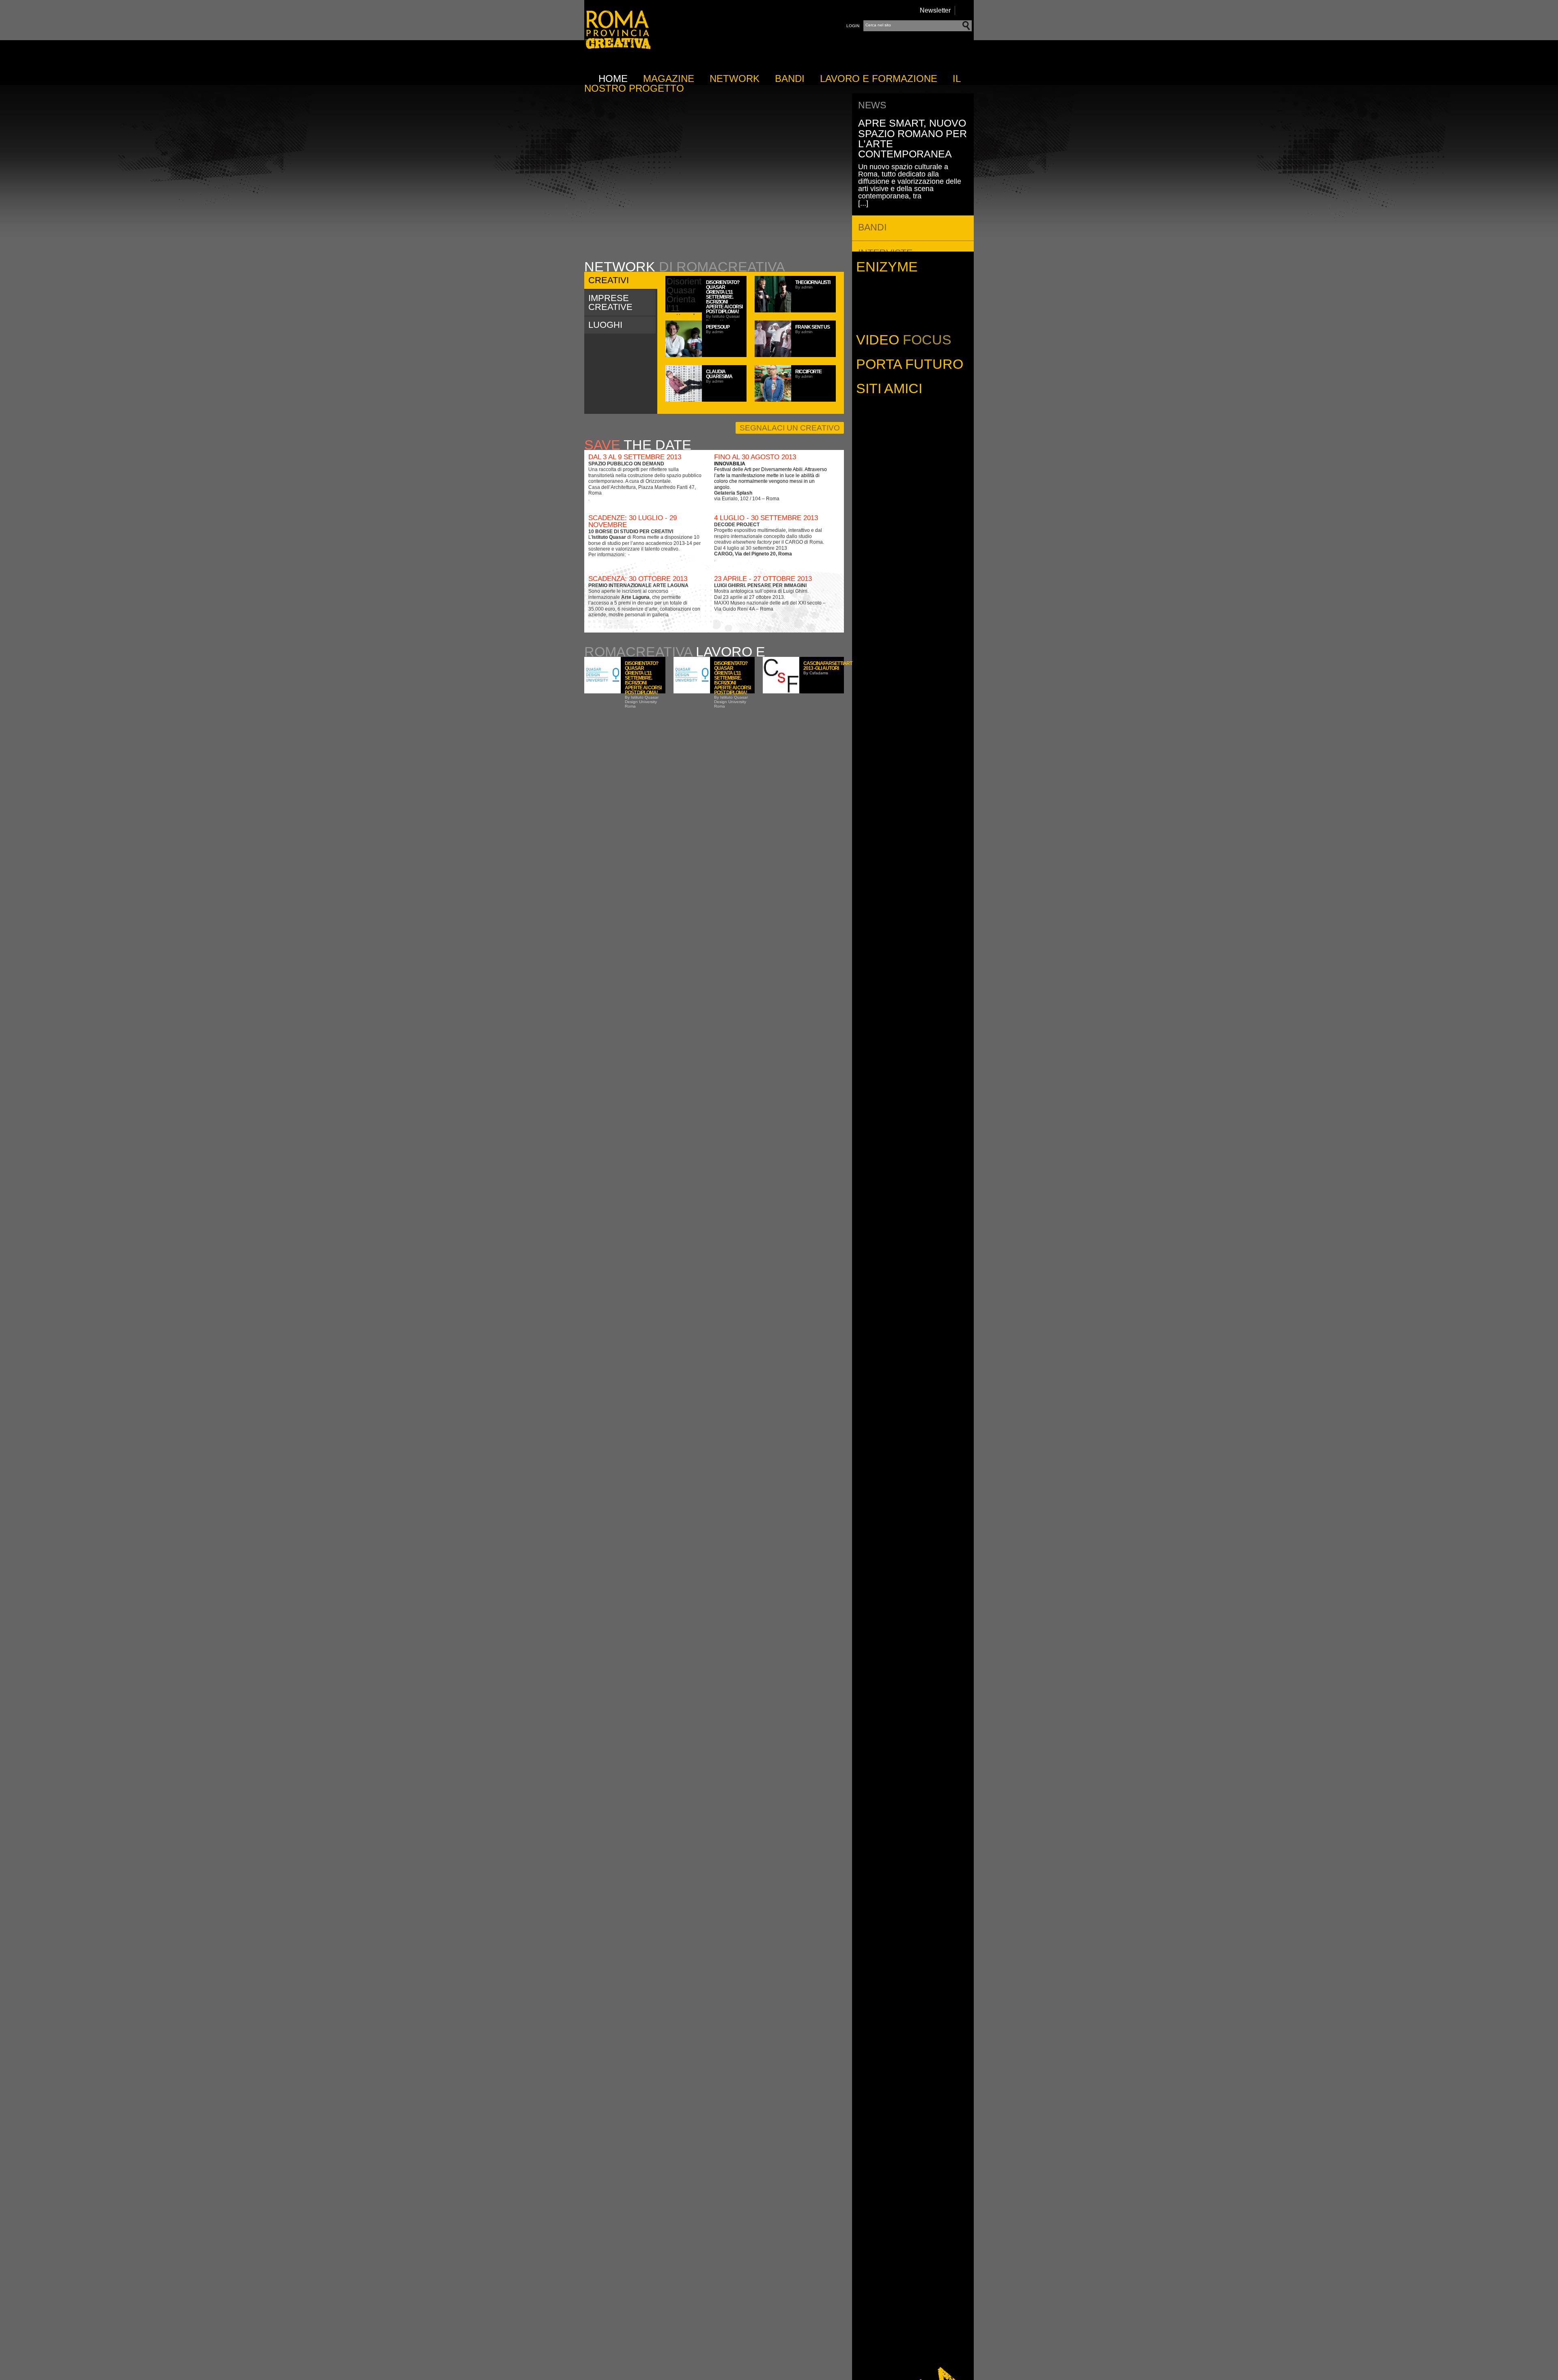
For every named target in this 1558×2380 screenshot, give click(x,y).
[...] (863, 203)
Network (735, 79)
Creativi (609, 280)
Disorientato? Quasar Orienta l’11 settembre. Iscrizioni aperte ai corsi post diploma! (724, 297)
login (853, 26)
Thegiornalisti (813, 282)
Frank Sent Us (812, 327)
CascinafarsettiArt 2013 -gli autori (828, 666)
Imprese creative (610, 302)
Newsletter (935, 10)
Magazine (669, 79)
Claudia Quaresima (719, 374)
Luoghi (605, 325)
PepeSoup (718, 327)
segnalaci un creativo (790, 428)
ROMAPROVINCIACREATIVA (617, 49)
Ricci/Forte (808, 372)
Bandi (790, 79)
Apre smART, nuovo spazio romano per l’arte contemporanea (912, 138)
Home (613, 79)
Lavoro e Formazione (879, 79)
